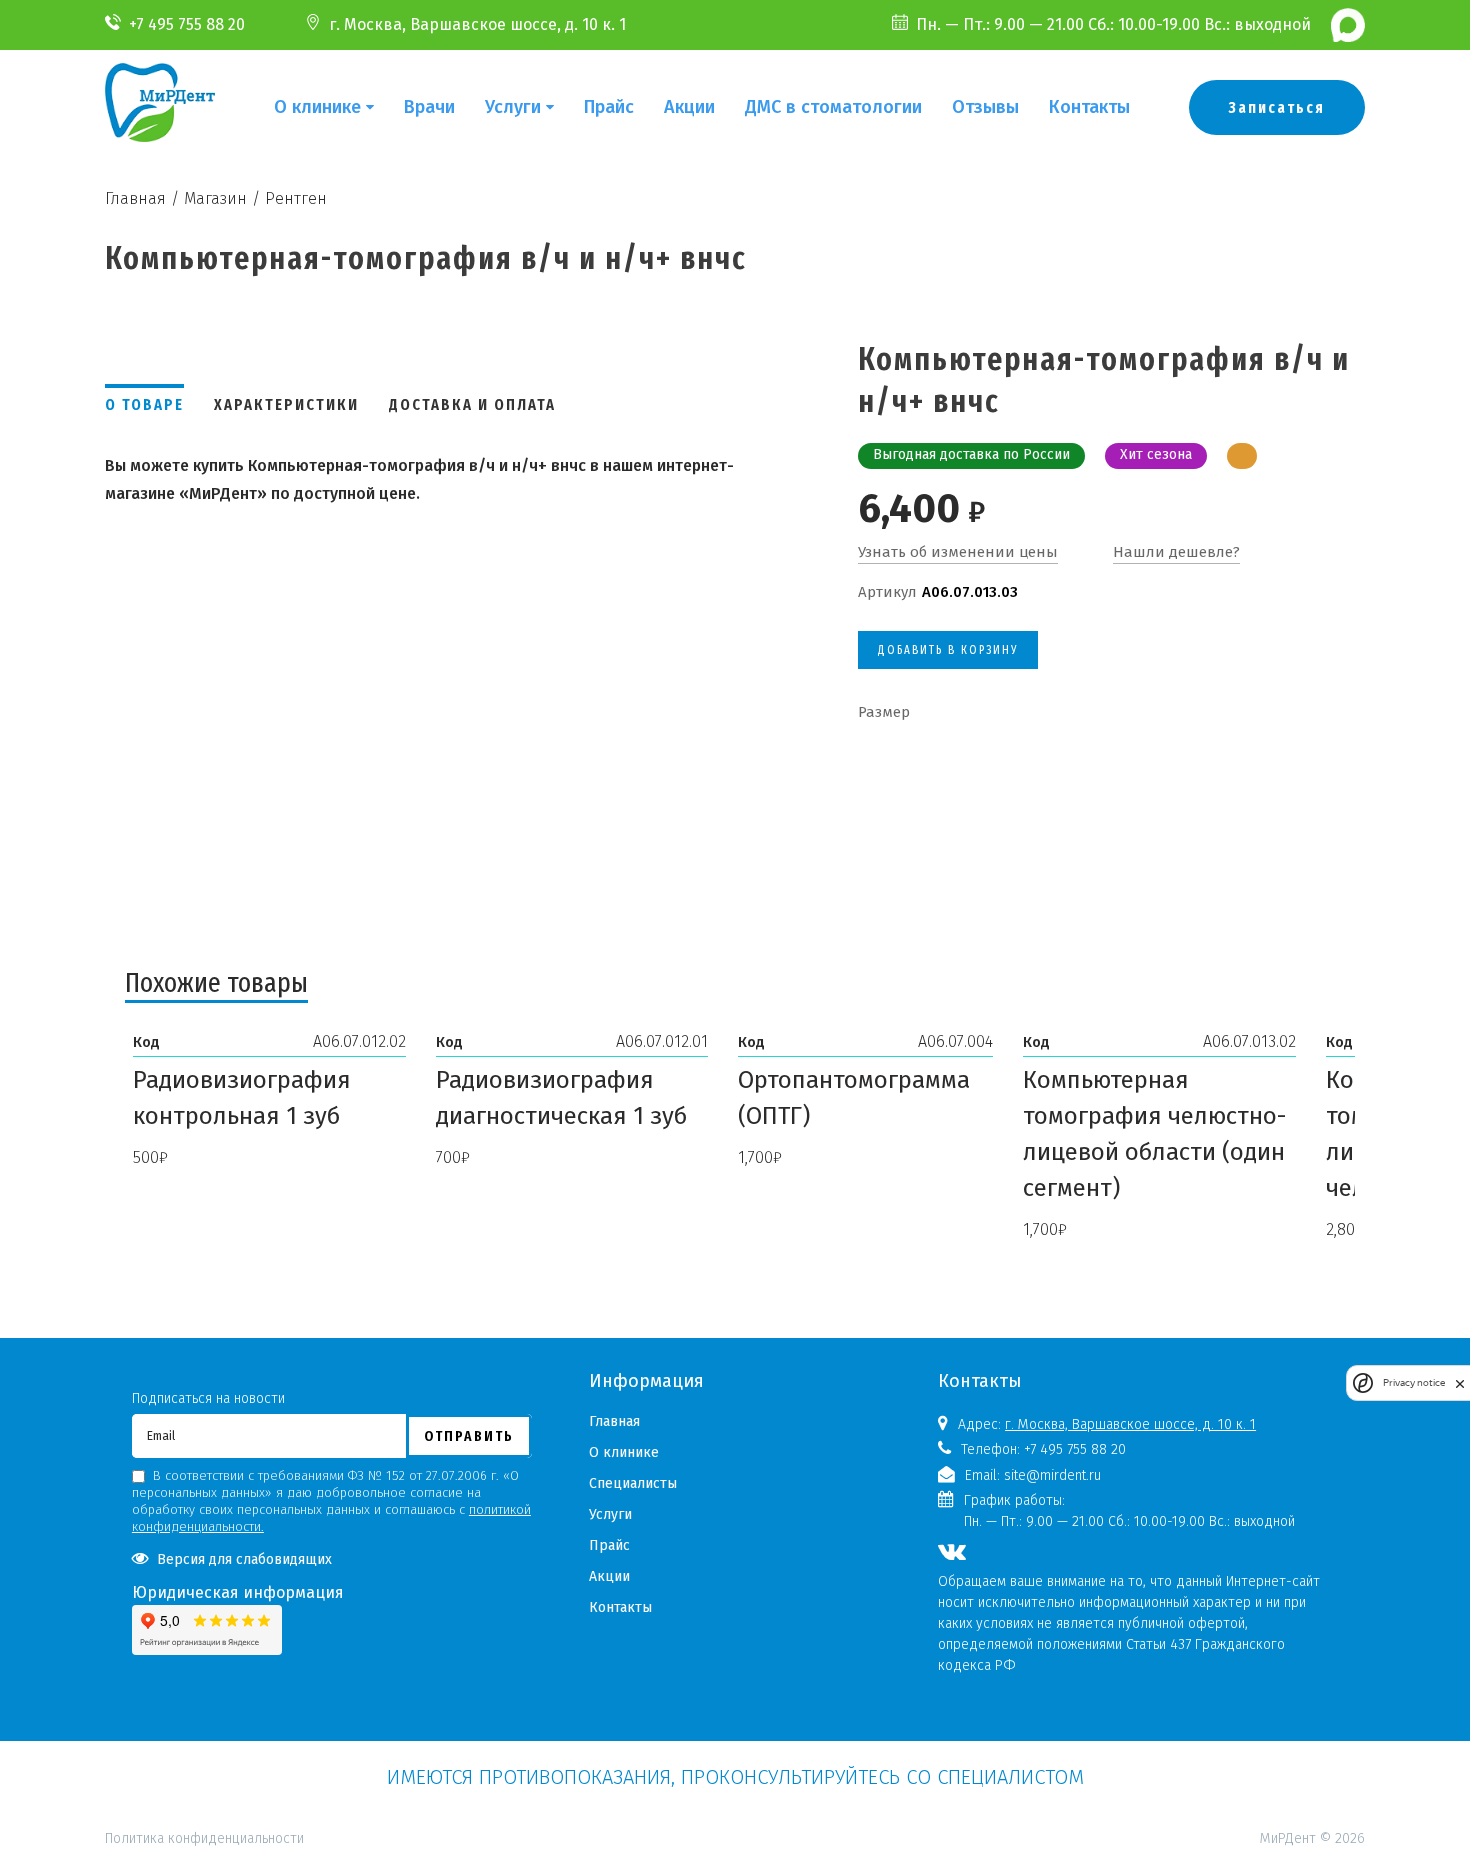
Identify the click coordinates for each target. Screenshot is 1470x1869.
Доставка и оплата (472, 404)
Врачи (429, 107)
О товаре (144, 404)
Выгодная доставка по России (971, 454)
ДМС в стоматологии (833, 107)
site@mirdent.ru (1052, 1475)
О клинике (317, 107)
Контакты (1089, 107)
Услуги (513, 107)
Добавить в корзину (948, 650)
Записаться (1277, 107)
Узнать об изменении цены (958, 552)
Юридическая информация (238, 1592)
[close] (1460, 1383)
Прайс (609, 107)
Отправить (469, 1436)
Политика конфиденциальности (204, 1751)
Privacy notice (1414, 1383)
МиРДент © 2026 (1312, 1838)
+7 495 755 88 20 (187, 24)
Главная (614, 1421)
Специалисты (633, 1483)
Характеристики (286, 404)
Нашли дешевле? (1176, 552)
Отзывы (985, 107)
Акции (689, 107)
